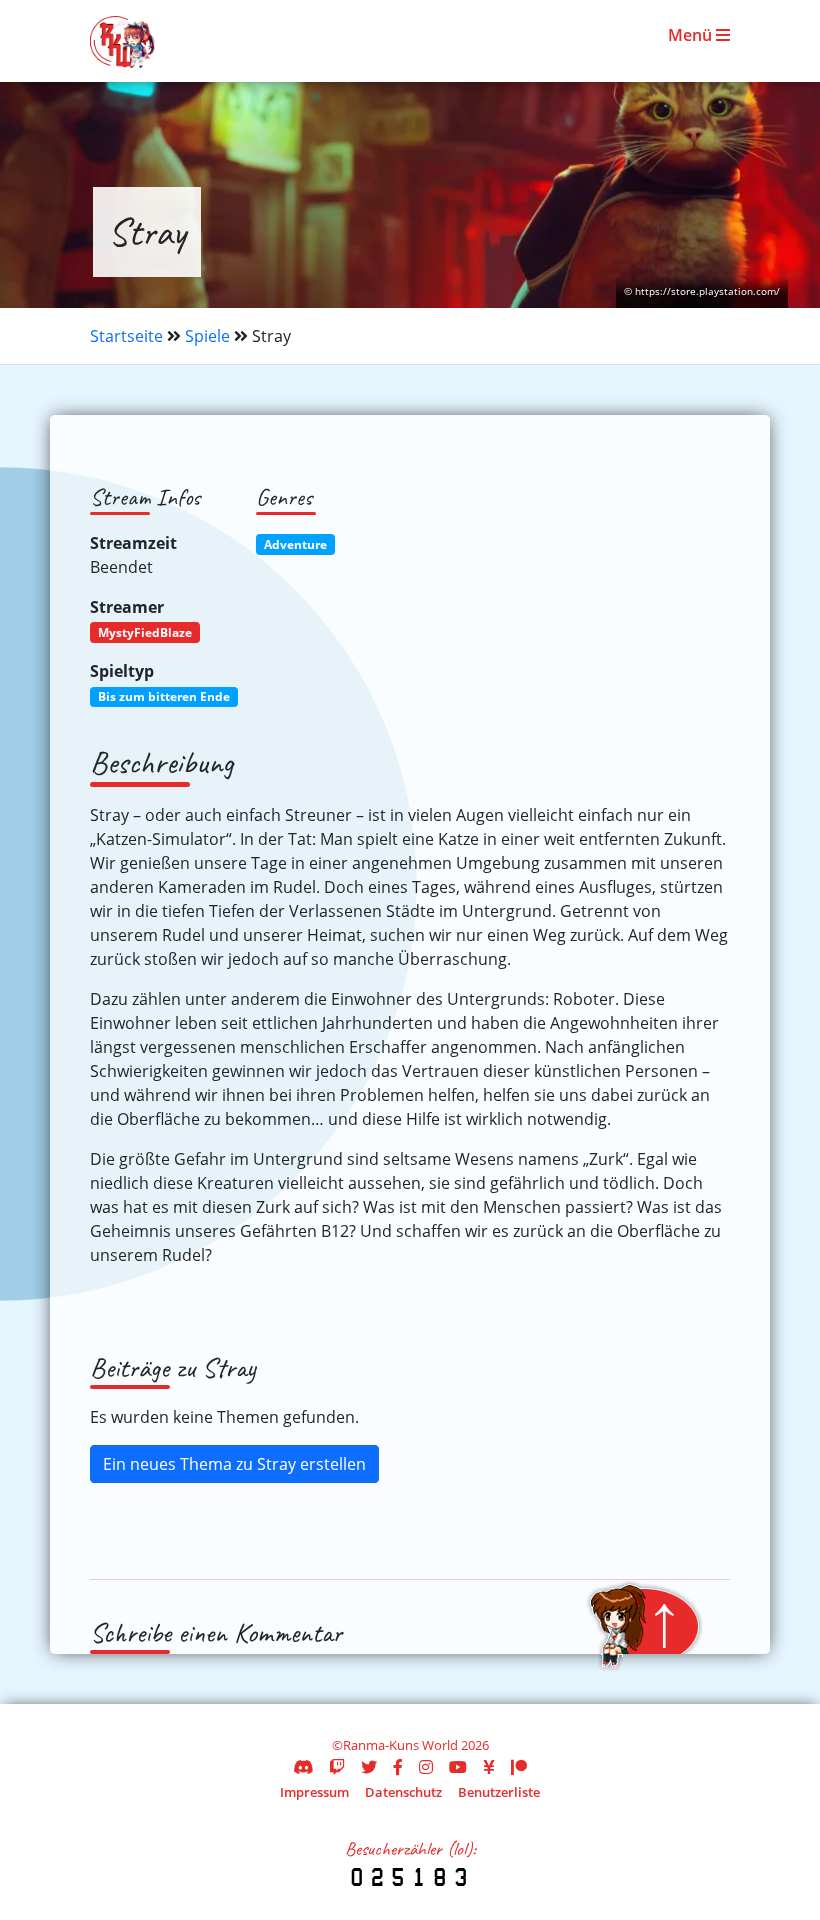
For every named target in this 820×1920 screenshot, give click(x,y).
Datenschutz (403, 1792)
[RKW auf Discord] (303, 1767)
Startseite (126, 336)
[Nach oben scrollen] (644, 1626)
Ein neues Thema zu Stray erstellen (234, 1464)
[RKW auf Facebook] (398, 1767)
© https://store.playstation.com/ (702, 291)
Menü (692, 35)
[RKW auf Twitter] (369, 1767)
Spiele (207, 336)
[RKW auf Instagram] (426, 1767)
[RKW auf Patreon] (519, 1767)
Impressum (314, 1792)
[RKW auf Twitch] (337, 1767)
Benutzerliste (499, 1792)
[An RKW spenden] (489, 1767)
